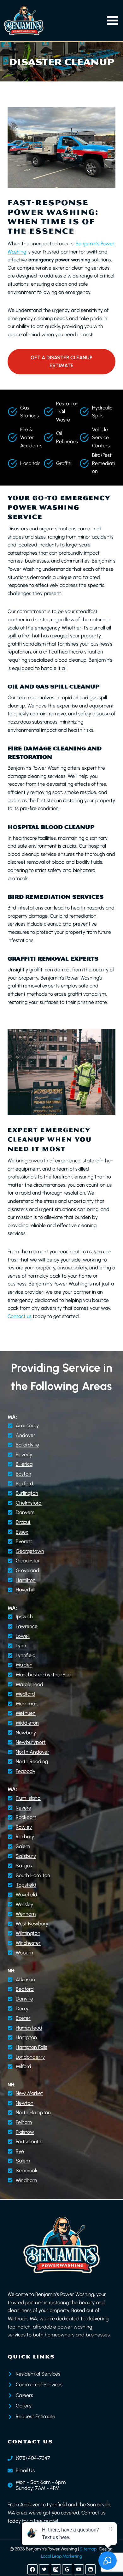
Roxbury (25, 1837)
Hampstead (29, 2028)
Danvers (25, 1512)
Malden (24, 1665)
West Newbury (32, 1924)
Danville (24, 1999)
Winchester (28, 1943)
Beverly (24, 1455)
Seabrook (27, 2171)
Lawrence (27, 1626)
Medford (25, 1694)
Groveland (27, 1570)
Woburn (24, 1953)
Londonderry (30, 2057)
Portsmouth (29, 2141)
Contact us (20, 1316)
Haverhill (25, 1590)
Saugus (24, 1866)
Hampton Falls (32, 2047)
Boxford (24, 1484)
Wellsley (24, 1904)
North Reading (32, 1761)
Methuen (26, 1713)
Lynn (21, 1646)
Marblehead (29, 1684)
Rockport (26, 1817)
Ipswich (24, 1616)
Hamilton (26, 1580)
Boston (23, 1474)
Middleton (27, 1723)
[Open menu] (113, 21)
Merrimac (26, 1704)
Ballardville (27, 1445)
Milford (23, 2066)
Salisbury (26, 1856)
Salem (23, 1846)
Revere (23, 1808)
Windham (26, 2180)
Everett (24, 1541)
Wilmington (28, 1933)
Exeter (23, 2018)
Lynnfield (26, 1655)
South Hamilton (33, 1875)
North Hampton (33, 2112)
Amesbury (27, 1425)
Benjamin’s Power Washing (65, 2294)
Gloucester (28, 1561)
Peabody (26, 1771)
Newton (25, 2103)
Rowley (24, 1827)
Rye (20, 2151)
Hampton (26, 2037)
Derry (22, 2009)
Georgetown (30, 1551)
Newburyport (31, 1742)
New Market (29, 2093)
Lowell (23, 1636)
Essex (22, 1532)
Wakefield (26, 1895)
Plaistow (25, 2132)
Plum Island (28, 1798)
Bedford (25, 1989)
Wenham (26, 1914)
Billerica (24, 1464)
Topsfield (26, 1885)
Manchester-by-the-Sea (44, 1675)
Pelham (24, 2122)
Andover (26, 1435)
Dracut (23, 1522)
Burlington (27, 1493)
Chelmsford (29, 1503)
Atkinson (25, 1980)
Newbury (26, 1733)
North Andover (32, 1752)
